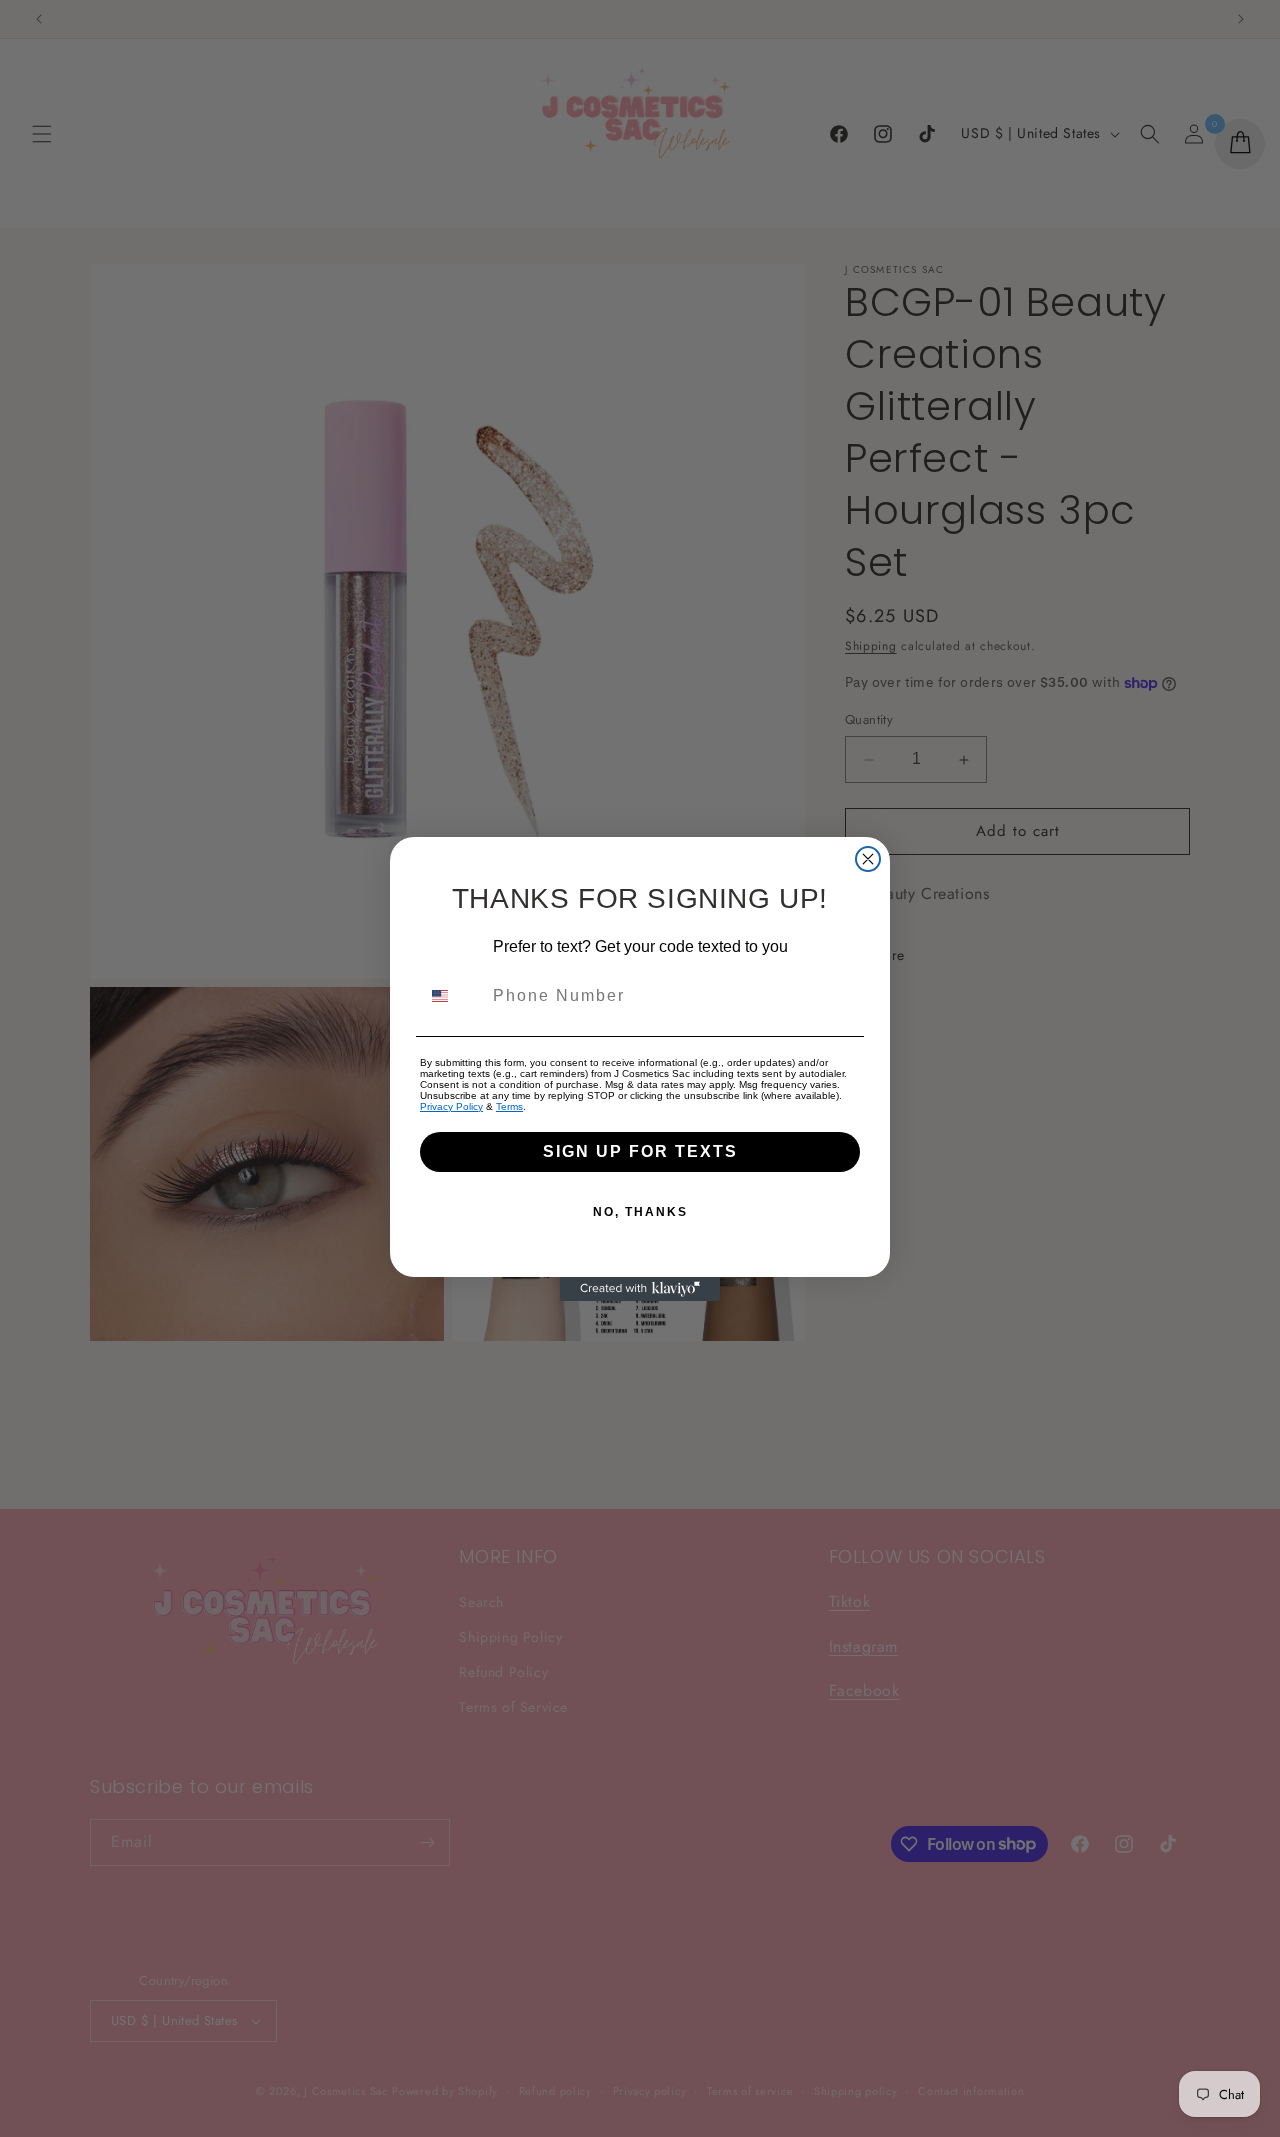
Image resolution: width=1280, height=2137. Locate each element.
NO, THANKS (640, 1212)
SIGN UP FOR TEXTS (640, 1151)
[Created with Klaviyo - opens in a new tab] (640, 1289)
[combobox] (452, 996)
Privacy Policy (451, 1106)
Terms (509, 1106)
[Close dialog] (868, 859)
